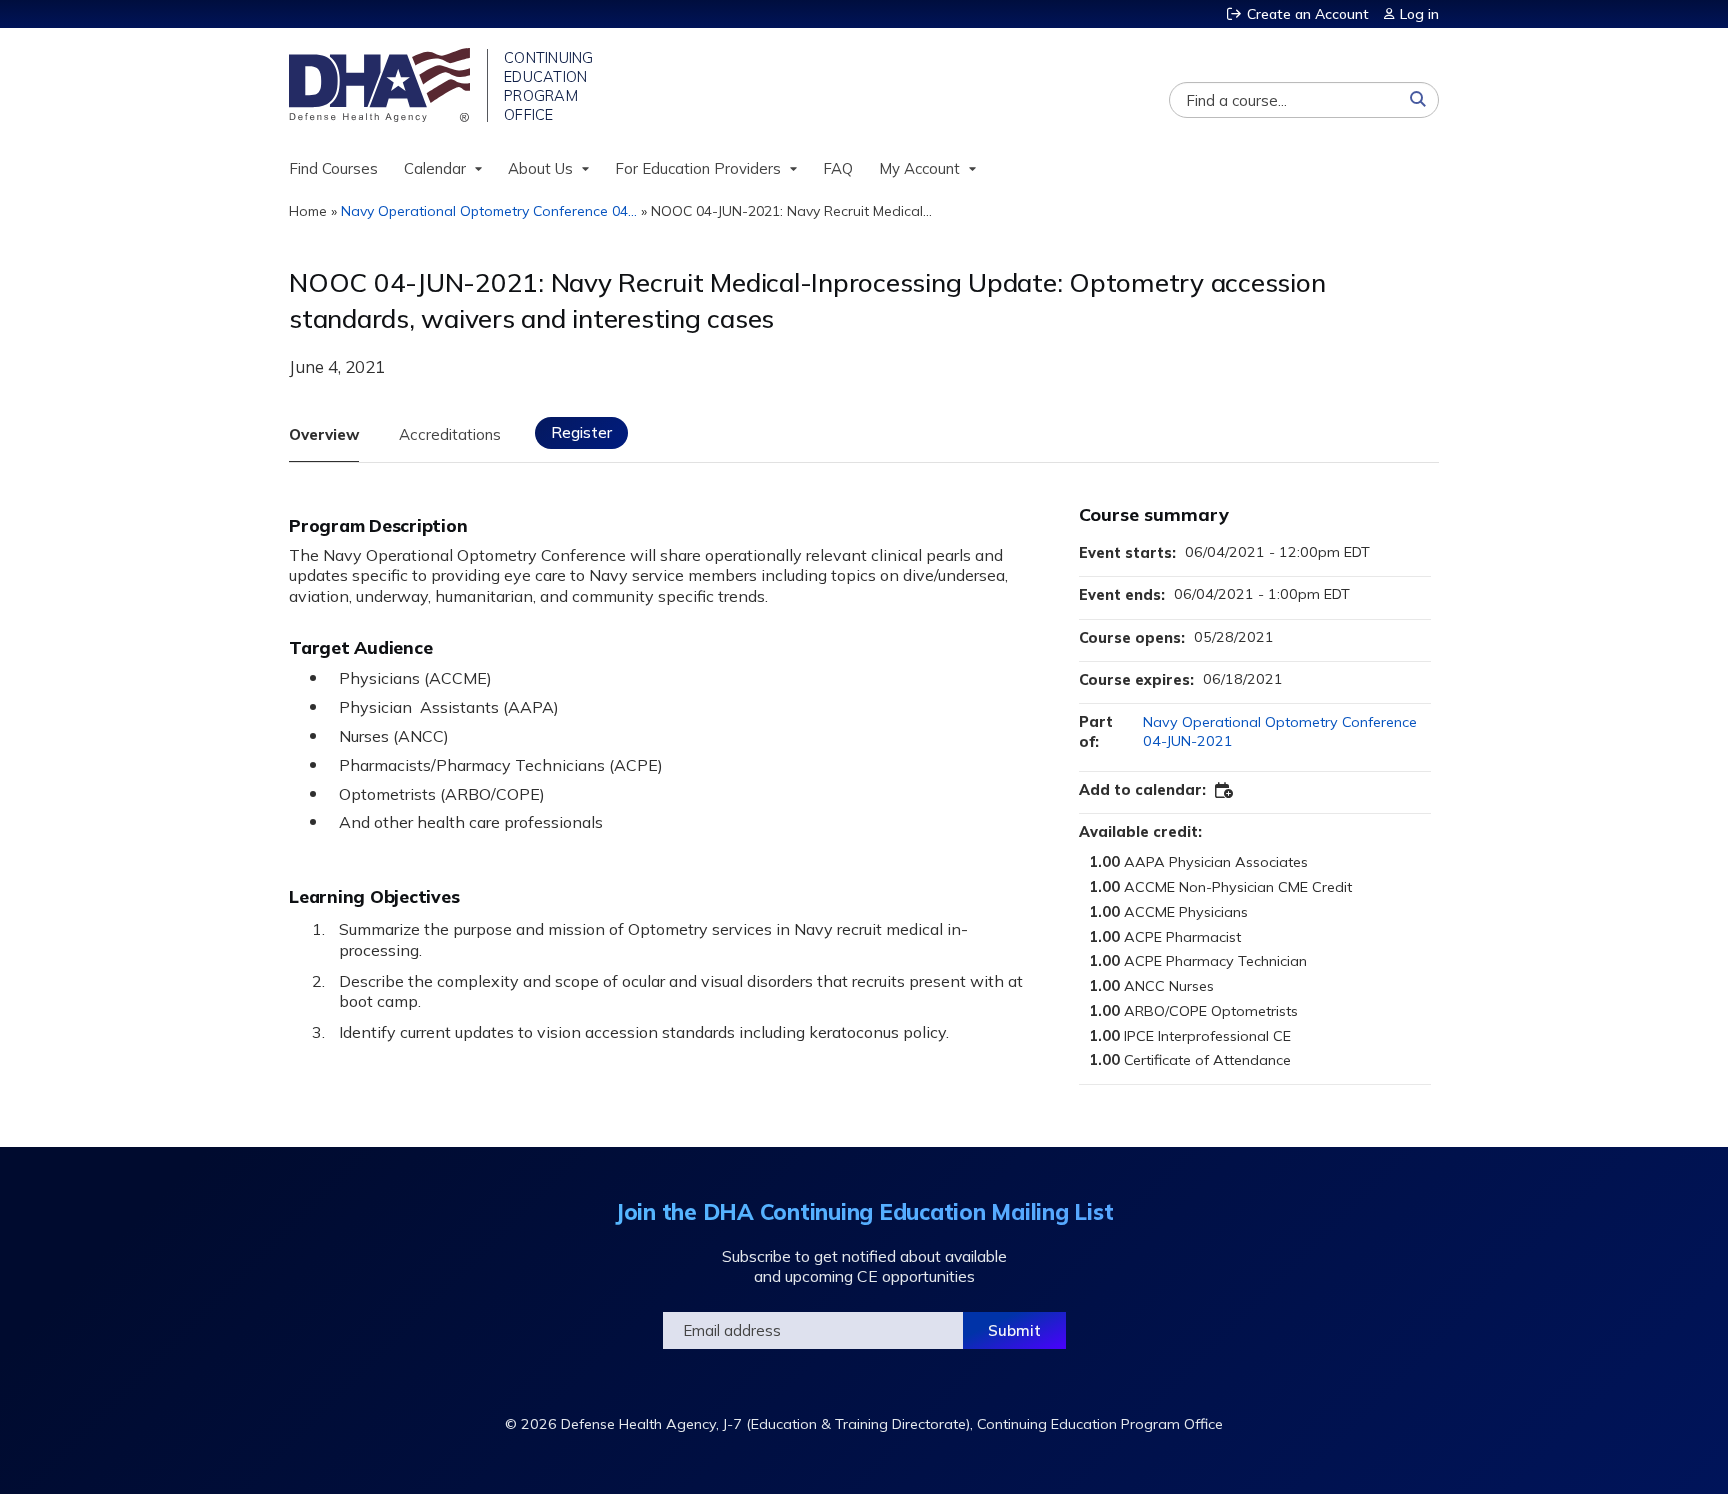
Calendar (435, 168)
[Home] (381, 85)
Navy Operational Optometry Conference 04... (489, 211)
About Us (540, 168)
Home (308, 211)
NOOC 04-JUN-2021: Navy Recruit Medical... (791, 211)
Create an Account (1308, 14)
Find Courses (333, 168)
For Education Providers (698, 168)
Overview (324, 434)
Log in (1419, 14)
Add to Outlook (1225, 791)
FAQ (838, 168)
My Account (919, 168)
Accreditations (450, 434)
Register (581, 432)
